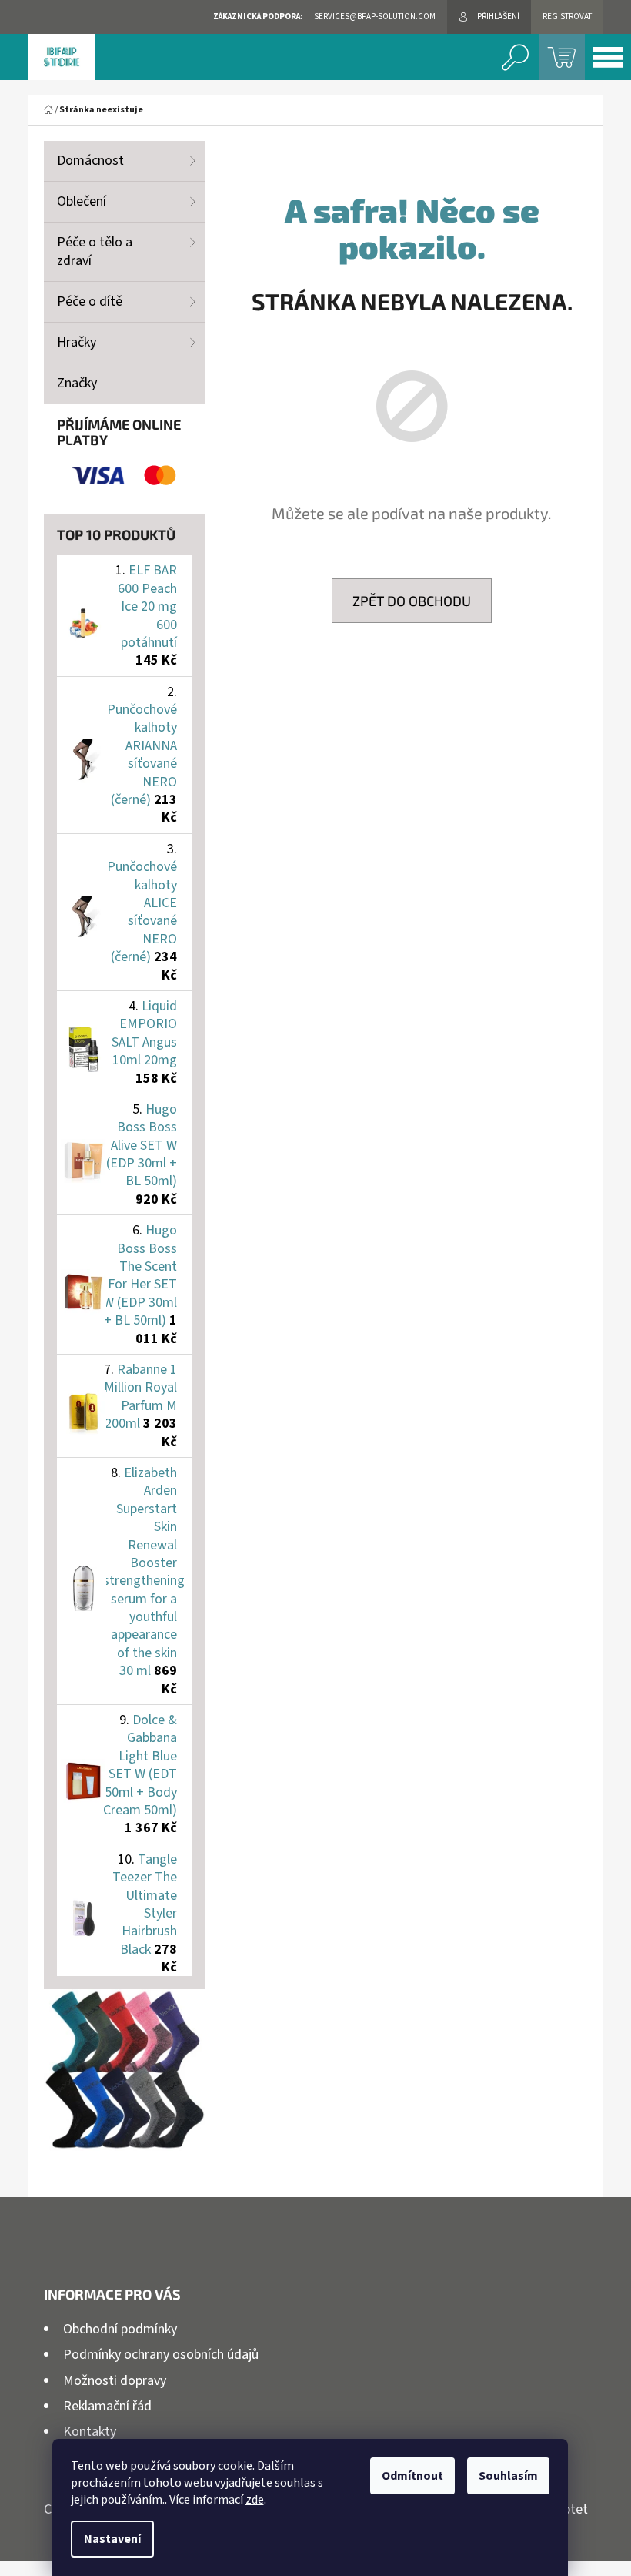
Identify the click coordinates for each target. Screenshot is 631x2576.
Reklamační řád (107, 2406)
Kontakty (90, 2432)
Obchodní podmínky (120, 2329)
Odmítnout (412, 2476)
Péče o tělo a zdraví (95, 251)
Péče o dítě (90, 301)
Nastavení (112, 2539)
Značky (77, 383)
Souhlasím (508, 2476)
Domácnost (90, 161)
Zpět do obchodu (412, 601)
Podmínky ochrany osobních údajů (161, 2355)
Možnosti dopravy (115, 2381)
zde (255, 2500)
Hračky (77, 342)
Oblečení (82, 201)
